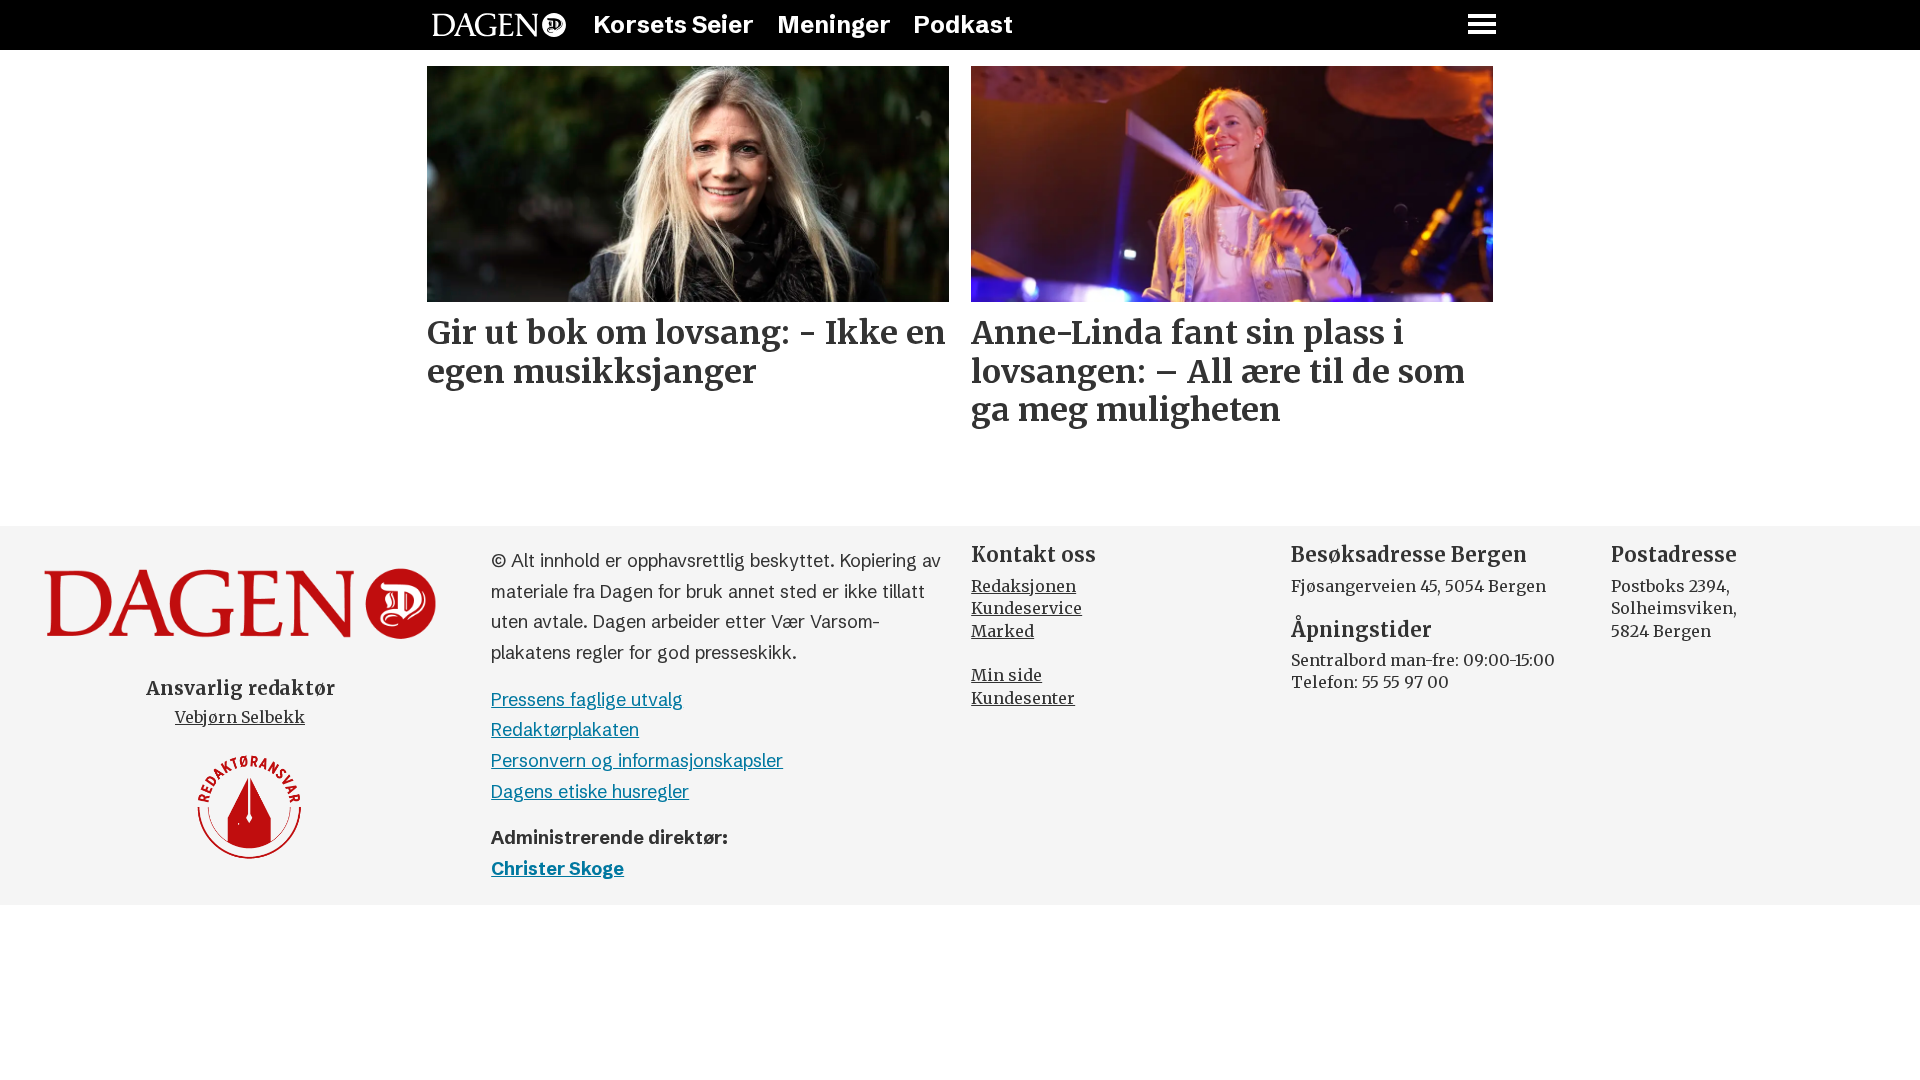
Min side (1006, 675)
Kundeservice (1026, 608)
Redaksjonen (1023, 586)
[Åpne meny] (1483, 25)
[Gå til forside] (499, 25)
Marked (1002, 631)
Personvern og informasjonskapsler (637, 760)
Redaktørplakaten (565, 729)
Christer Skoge (557, 868)
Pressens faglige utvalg (587, 699)
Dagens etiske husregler (590, 791)
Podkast (963, 24)
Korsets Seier (673, 24)
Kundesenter (1023, 698)
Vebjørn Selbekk (240, 717)
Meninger (834, 24)
